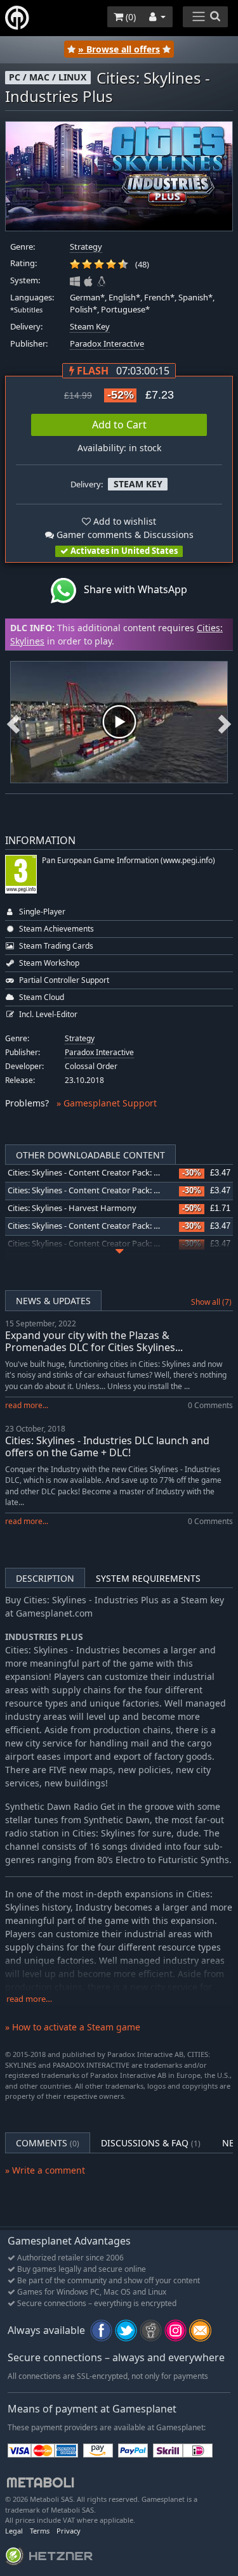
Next (225, 722)
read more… (29, 1999)
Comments (48, 2143)
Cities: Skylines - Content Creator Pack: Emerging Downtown (121, 1173)
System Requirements (148, 1578)
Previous (13, 722)
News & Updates (53, 1301)
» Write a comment (45, 2170)
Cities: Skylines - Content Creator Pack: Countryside (104, 1190)
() (129, 17)
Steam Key (90, 327)
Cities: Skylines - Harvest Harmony (72, 1208)
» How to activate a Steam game (73, 2027)
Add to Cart (119, 425)
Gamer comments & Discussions (124, 535)
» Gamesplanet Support (107, 1103)
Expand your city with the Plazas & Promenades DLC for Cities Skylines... (94, 1341)
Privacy (69, 2531)
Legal (14, 2531)
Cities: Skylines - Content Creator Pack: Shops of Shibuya (113, 1226)
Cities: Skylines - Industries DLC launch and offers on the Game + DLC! (107, 1446)
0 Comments (210, 1405)
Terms (40, 2531)
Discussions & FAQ (151, 2143)
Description (45, 1578)
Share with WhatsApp (132, 589)
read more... (27, 1405)
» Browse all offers (119, 49)
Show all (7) (211, 1302)
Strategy (86, 247)
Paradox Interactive (107, 344)
